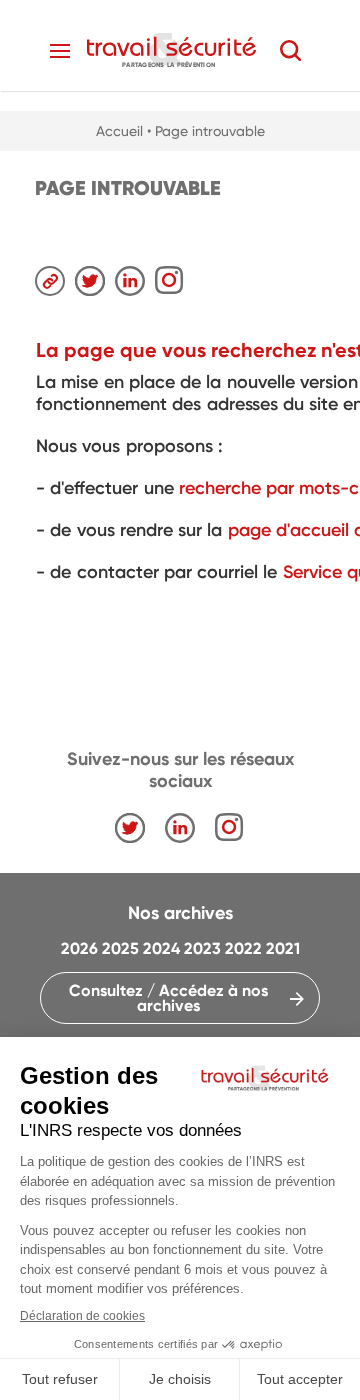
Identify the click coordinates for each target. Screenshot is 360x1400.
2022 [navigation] (243, 948)
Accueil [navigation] (119, 131)
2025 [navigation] (120, 948)
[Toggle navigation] (60, 51)
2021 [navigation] (283, 948)
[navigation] (171, 49)
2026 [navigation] (79, 948)
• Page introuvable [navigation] (206, 131)
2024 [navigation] (161, 948)
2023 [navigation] (202, 948)
